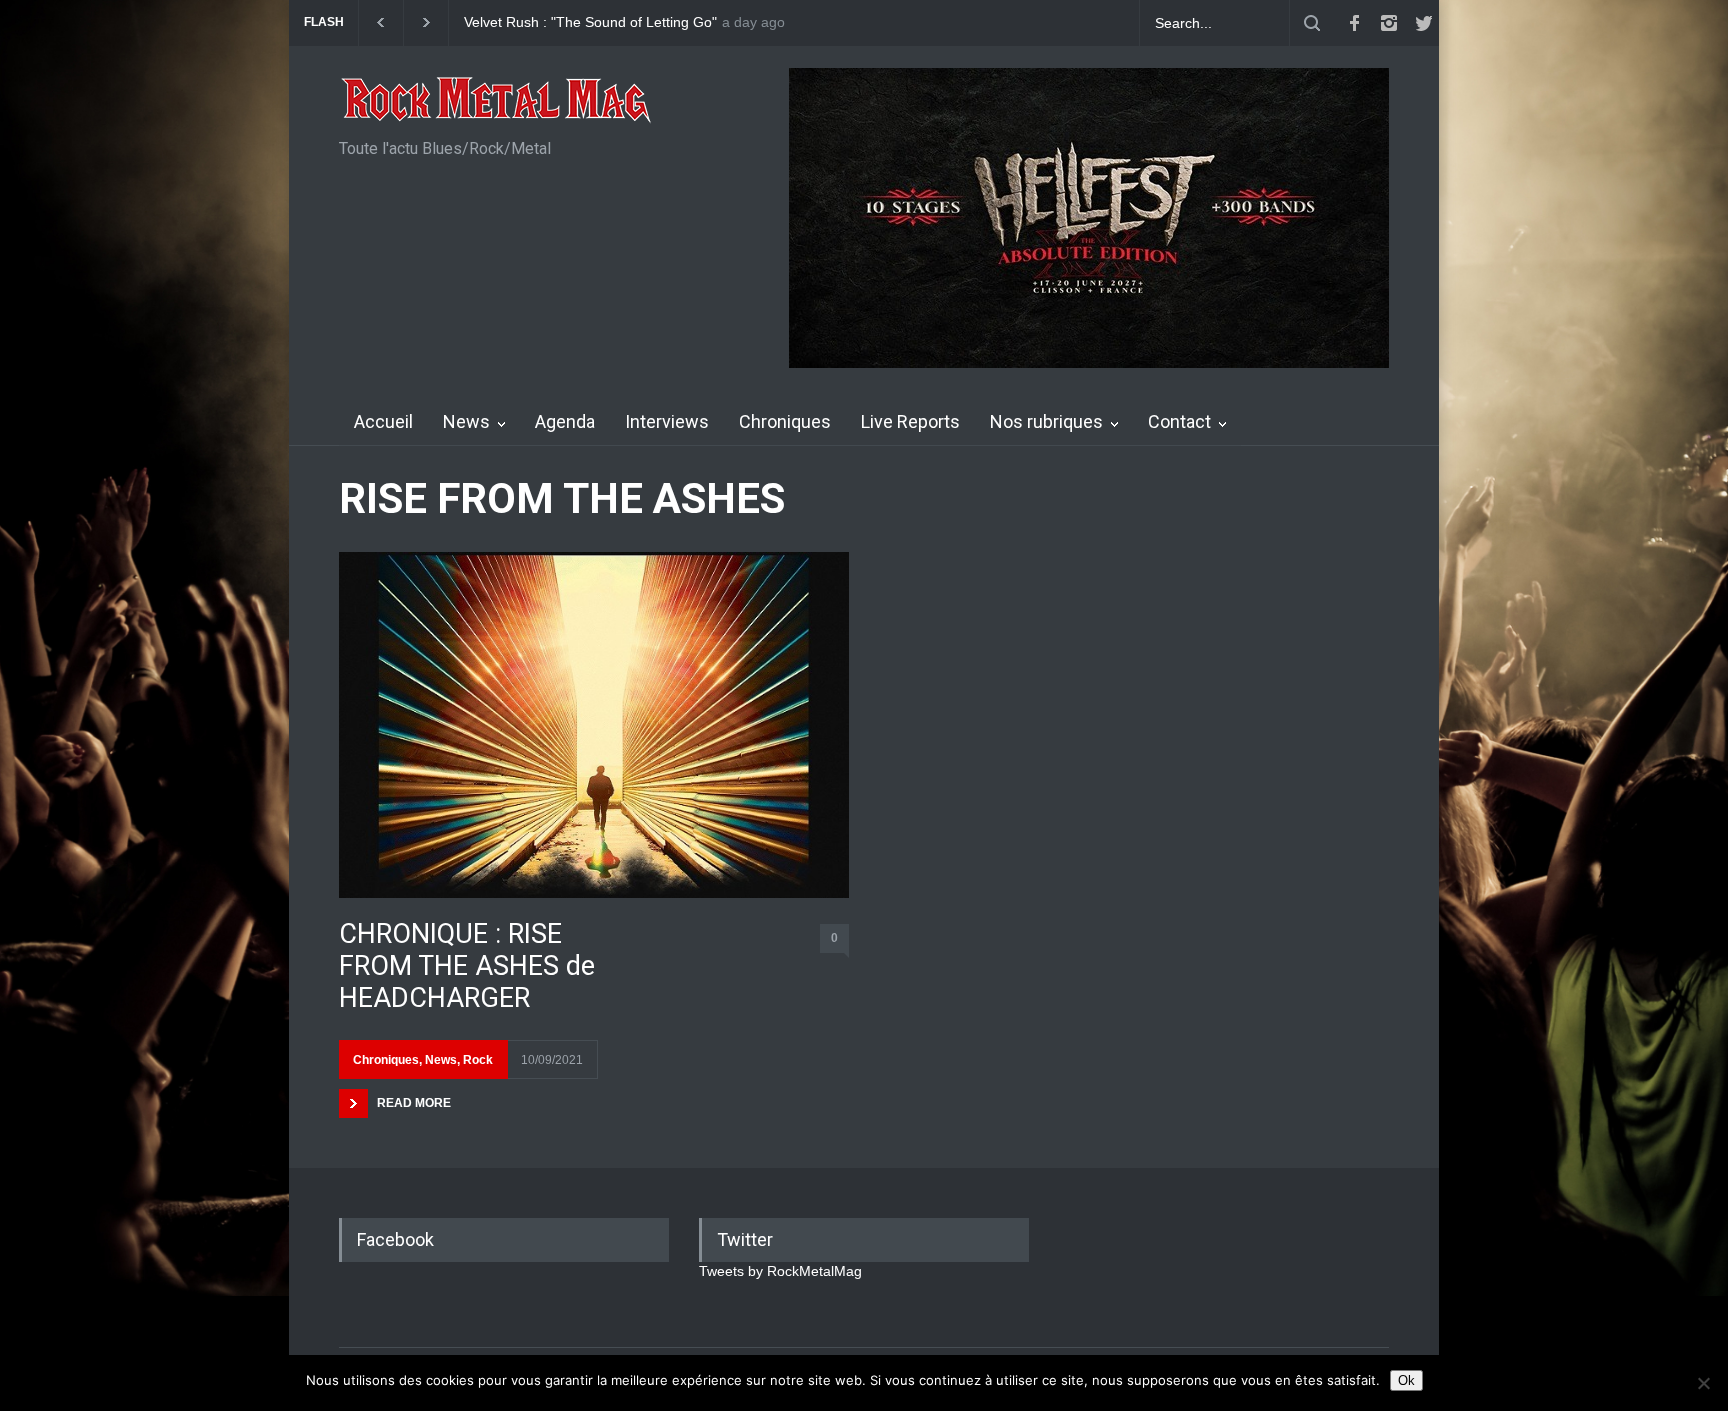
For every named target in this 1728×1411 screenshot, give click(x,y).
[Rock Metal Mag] (497, 102)
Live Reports (910, 421)
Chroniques (785, 421)
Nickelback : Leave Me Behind (559, 22)
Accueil (383, 421)
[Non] (1703, 1383)
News (466, 421)
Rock (478, 1060)
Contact (1179, 421)
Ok (1406, 1380)
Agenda (565, 421)
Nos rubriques (1046, 421)
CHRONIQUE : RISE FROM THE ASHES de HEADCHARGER (467, 966)
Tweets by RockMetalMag (780, 1271)
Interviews (667, 421)
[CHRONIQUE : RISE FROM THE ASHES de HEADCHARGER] (594, 724)
